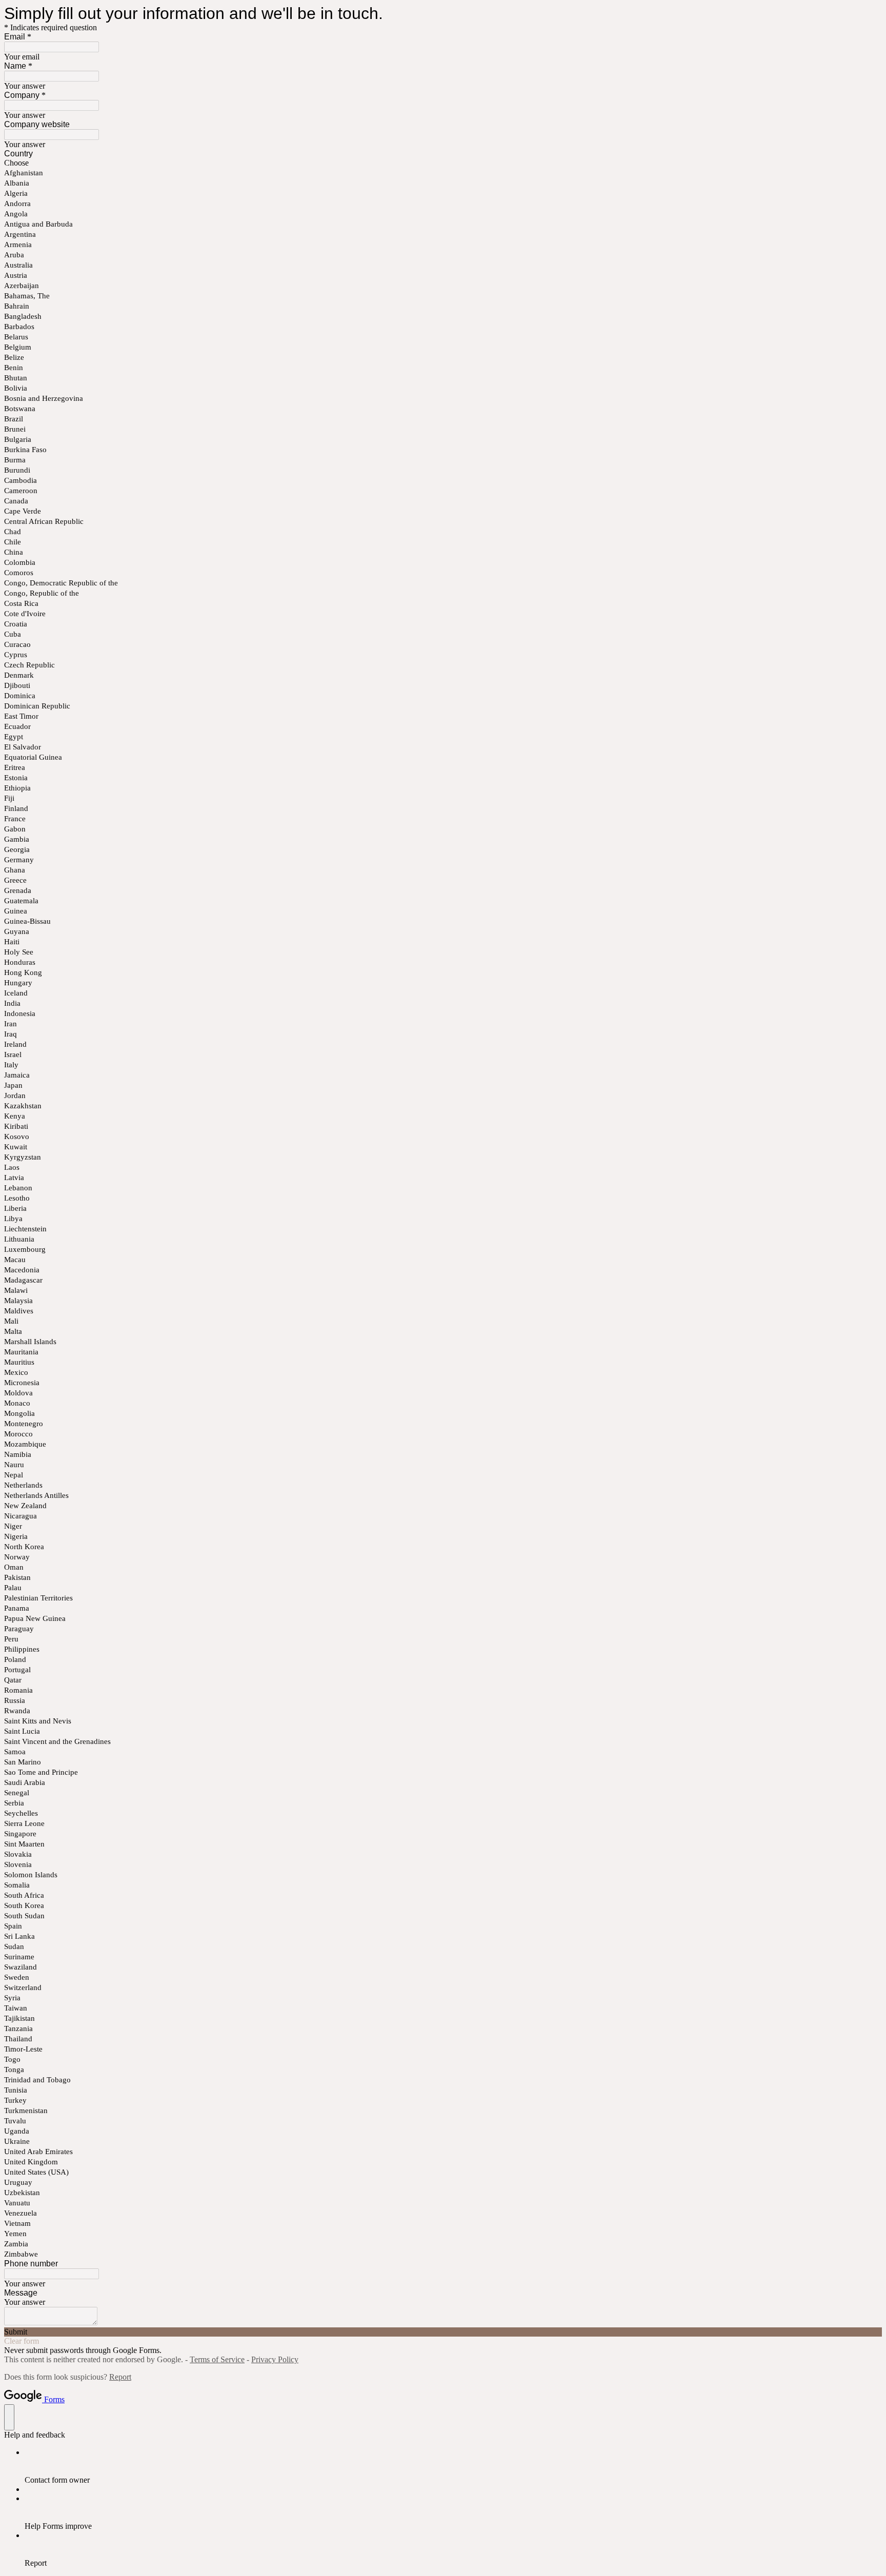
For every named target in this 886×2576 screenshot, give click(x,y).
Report (120, 2377)
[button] (443, 2332)
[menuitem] (453, 2466)
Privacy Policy (275, 2359)
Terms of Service (217, 2359)
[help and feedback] (9, 2417)
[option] (443, 163)
